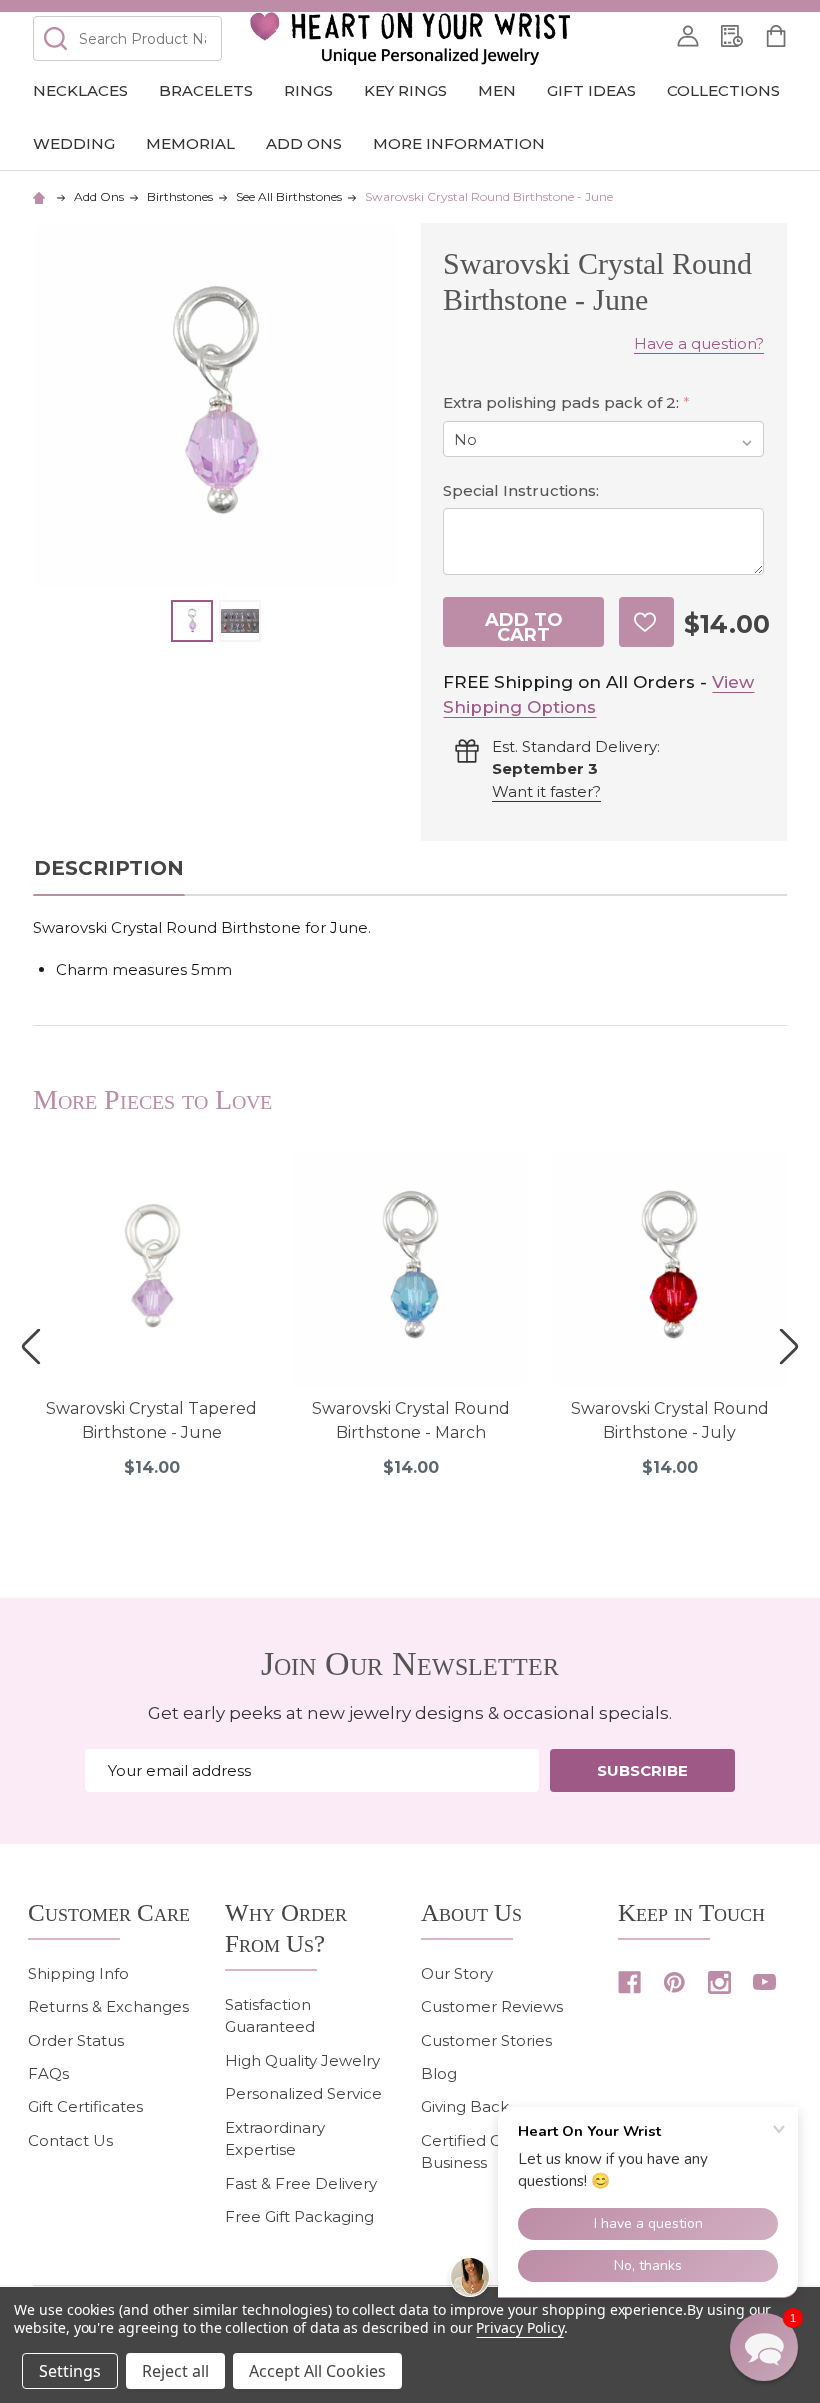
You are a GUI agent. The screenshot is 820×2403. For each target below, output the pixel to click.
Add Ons (304, 143)
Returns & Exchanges (108, 2006)
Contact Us (70, 2140)
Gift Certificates (85, 2106)
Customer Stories (486, 2040)
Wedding (74, 143)
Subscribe (642, 1770)
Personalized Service (303, 2093)
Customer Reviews (492, 2006)
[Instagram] (719, 1982)
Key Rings (405, 90)
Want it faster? (546, 791)
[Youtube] (764, 1982)
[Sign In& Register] (688, 36)
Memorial (190, 143)
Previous (31, 1346)
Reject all (175, 2371)
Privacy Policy (519, 2327)
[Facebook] (629, 1982)
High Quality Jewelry (302, 2060)
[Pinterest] (674, 1982)
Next (789, 1346)
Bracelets (206, 90)
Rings (308, 90)
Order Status (76, 2040)
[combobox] (127, 38)
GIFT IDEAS (591, 90)
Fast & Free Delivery (301, 2183)
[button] (764, 2347)
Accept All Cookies (317, 2371)
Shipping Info (78, 1973)
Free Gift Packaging (299, 2216)
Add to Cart (524, 627)
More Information (459, 143)
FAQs (48, 2073)
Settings (70, 2371)
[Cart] (776, 36)
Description (109, 868)
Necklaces (80, 90)
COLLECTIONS (723, 90)
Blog (439, 2073)
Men (497, 90)
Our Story (457, 1973)
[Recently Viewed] (732, 36)
